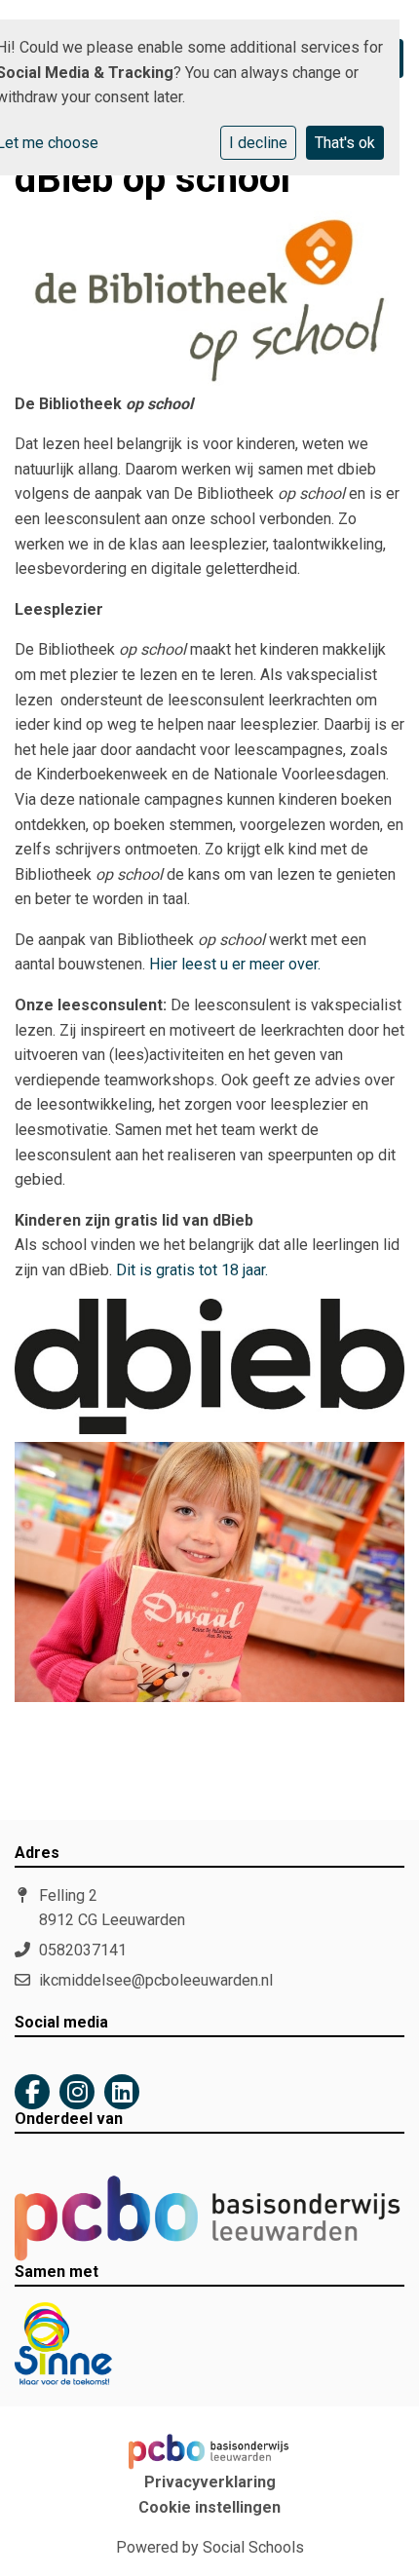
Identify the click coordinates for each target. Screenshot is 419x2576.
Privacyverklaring (210, 2482)
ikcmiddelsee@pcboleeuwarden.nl (156, 1980)
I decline (258, 143)
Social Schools (253, 2547)
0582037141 (83, 1950)
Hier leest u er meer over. (235, 964)
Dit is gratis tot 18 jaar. (192, 1270)
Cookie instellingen (209, 2508)
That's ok (345, 143)
